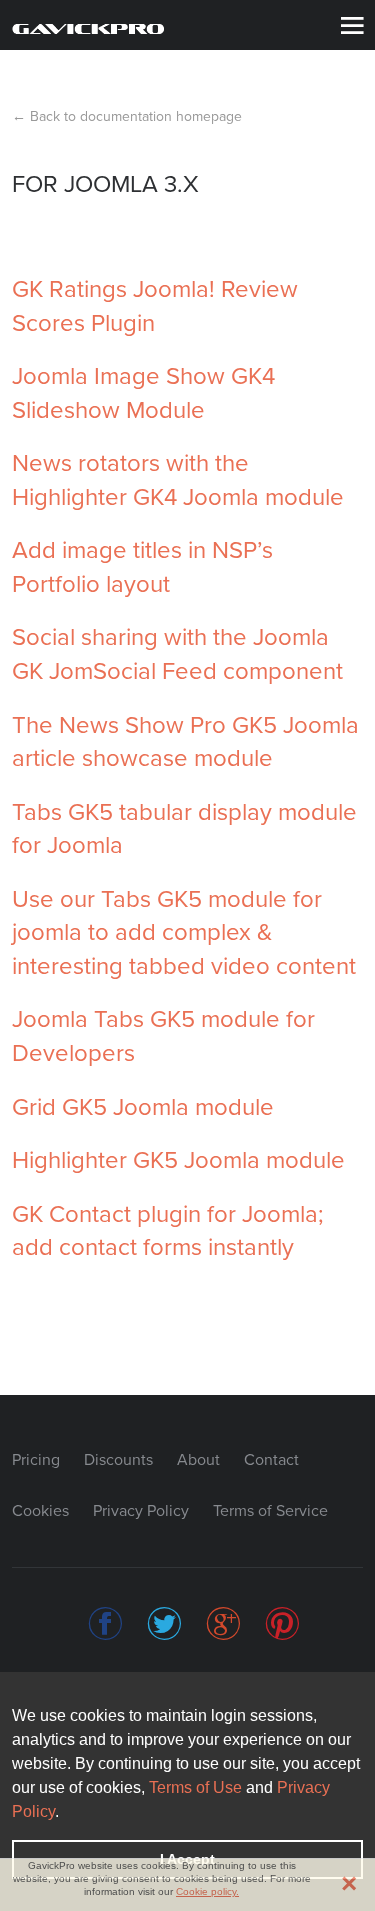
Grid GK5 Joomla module (143, 1107)
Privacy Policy (141, 1511)
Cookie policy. (207, 1891)
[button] (66, 1813)
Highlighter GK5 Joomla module (178, 1160)
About (198, 1460)
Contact (271, 1460)
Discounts (118, 1460)
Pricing (36, 1460)
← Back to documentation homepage (127, 116)
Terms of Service (270, 1511)
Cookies (40, 1511)
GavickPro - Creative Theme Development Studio (88, 27)
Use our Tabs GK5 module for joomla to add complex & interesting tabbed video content (184, 933)
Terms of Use (195, 1787)
